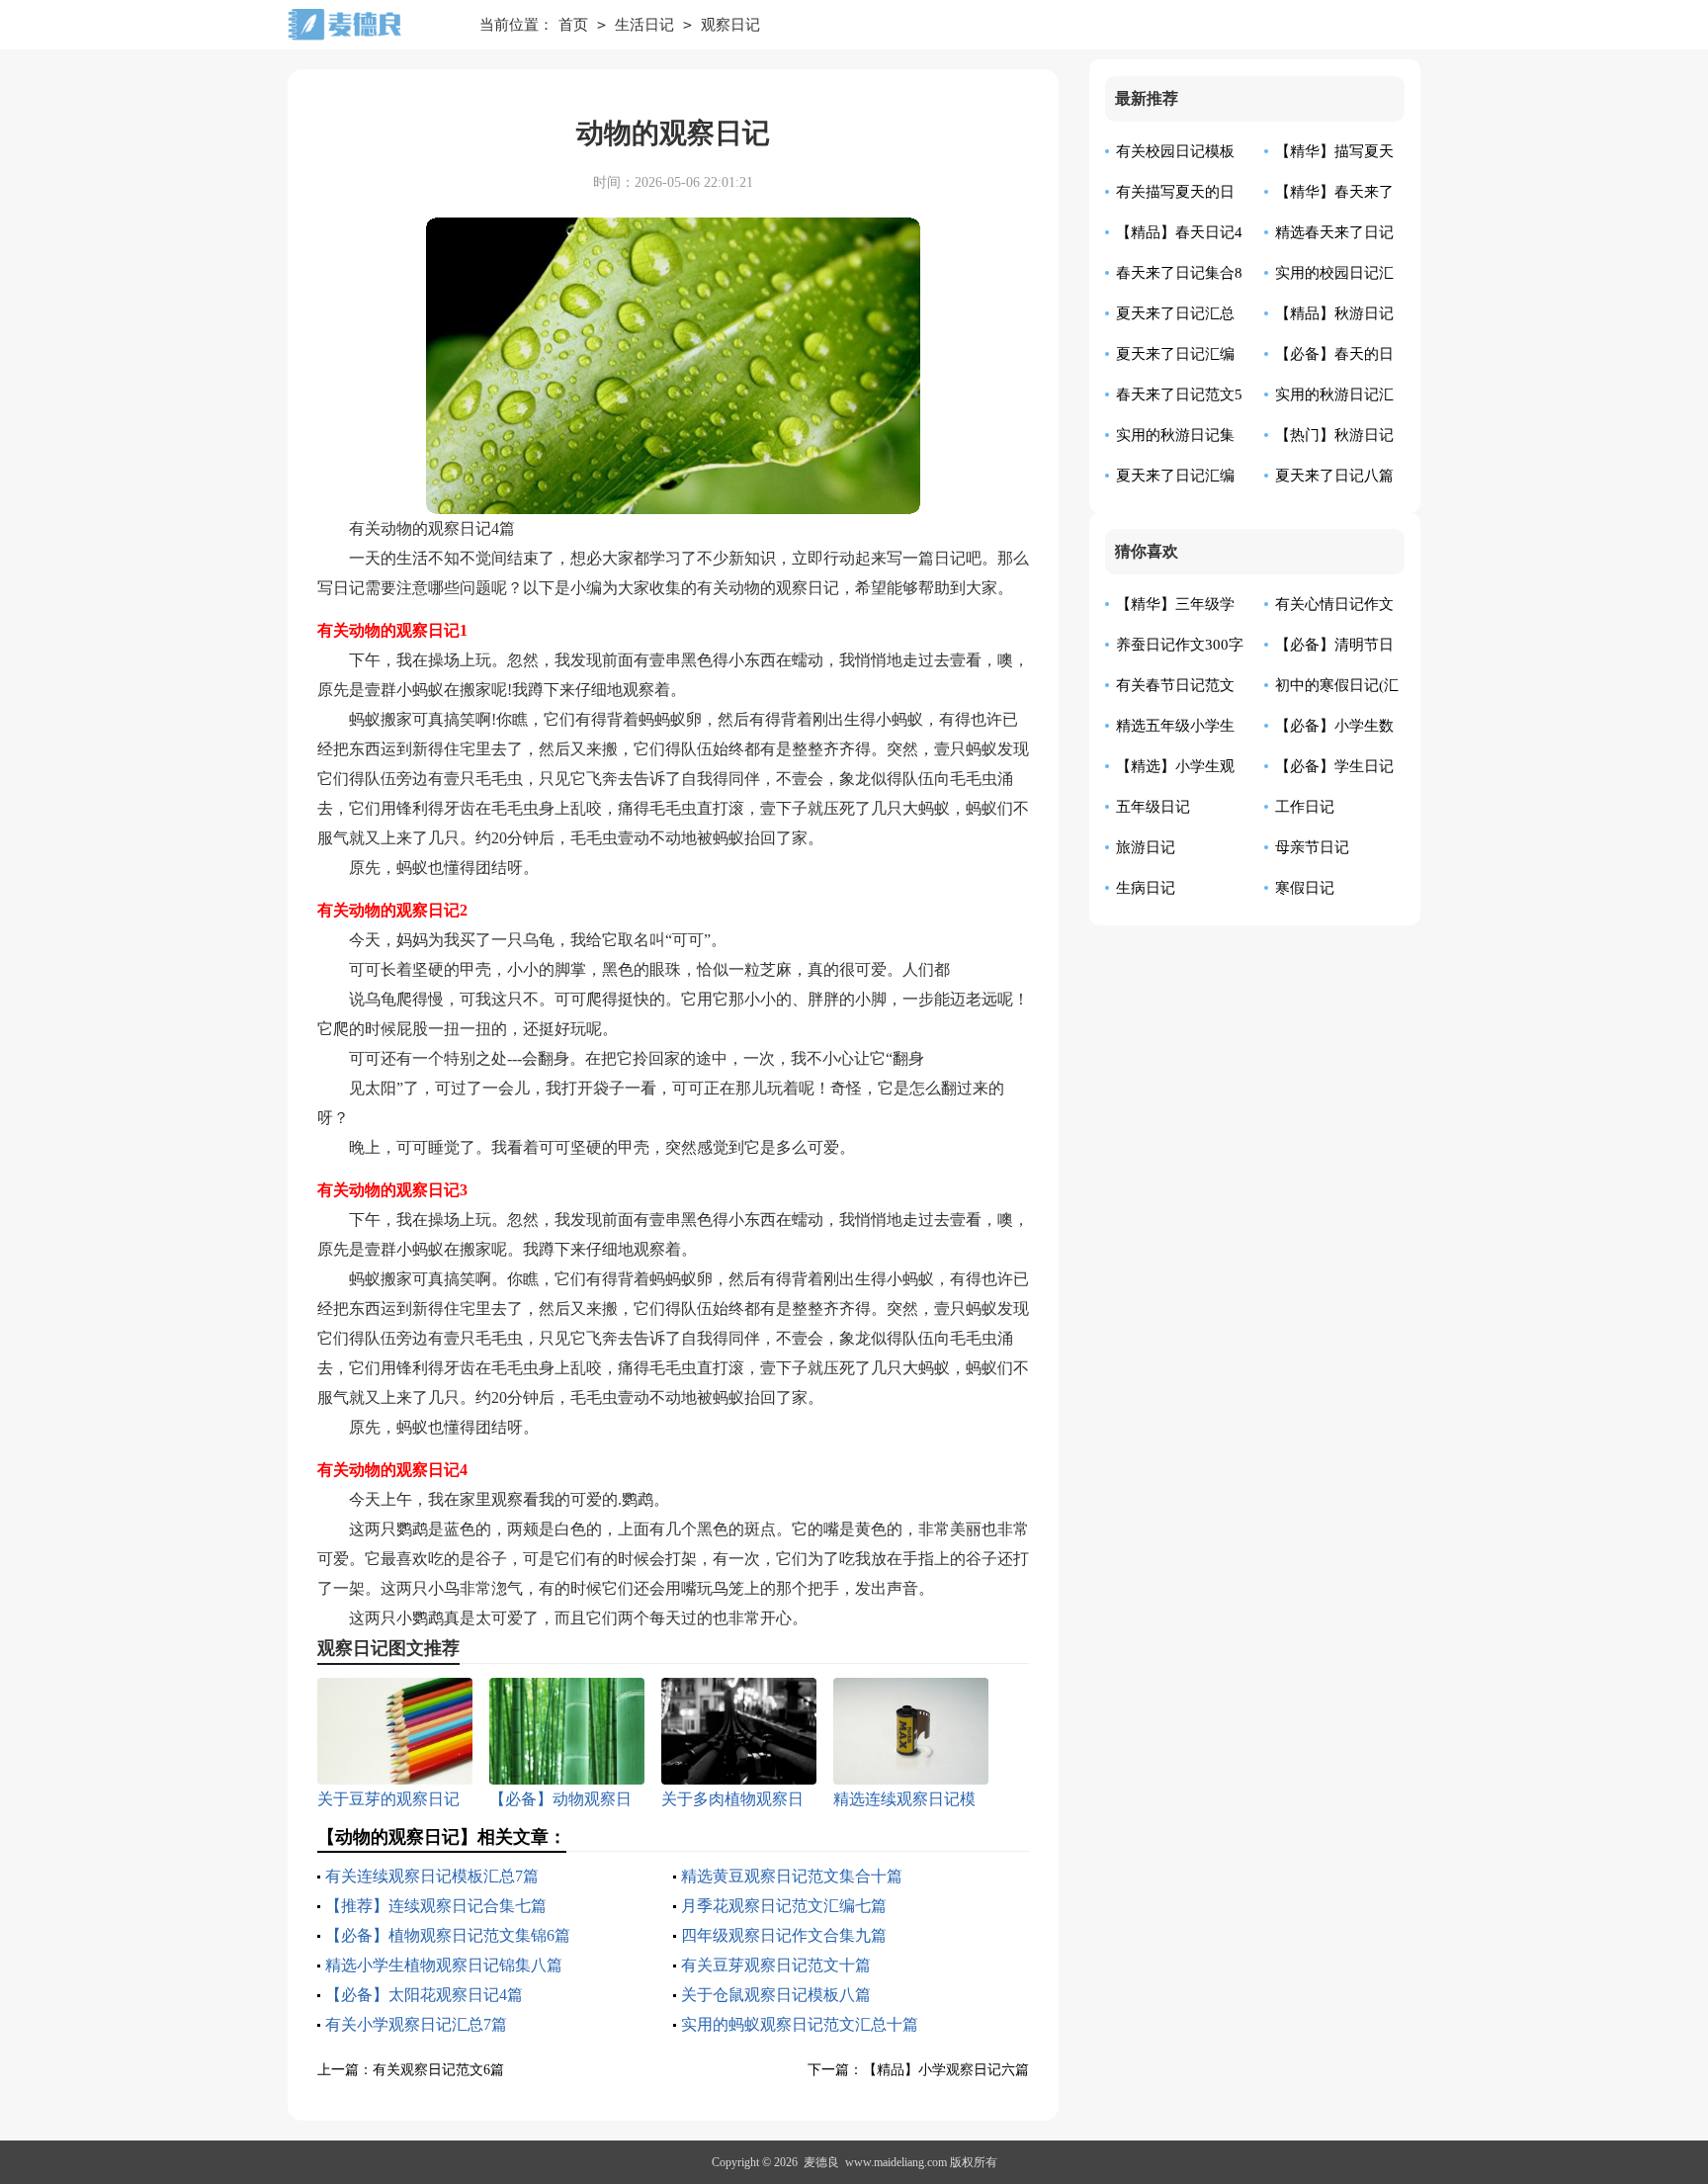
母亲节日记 (1312, 847)
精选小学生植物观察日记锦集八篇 (444, 1965)
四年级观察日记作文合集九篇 (784, 1935)
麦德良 (821, 2162)
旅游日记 (1146, 847)
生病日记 (1146, 888)
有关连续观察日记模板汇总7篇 (432, 1876)
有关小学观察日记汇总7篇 (416, 2024)
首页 (573, 25)
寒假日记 (1305, 888)
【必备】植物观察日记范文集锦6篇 (448, 1935)
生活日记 (644, 25)
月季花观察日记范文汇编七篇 (784, 1906)
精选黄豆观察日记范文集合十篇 (792, 1876)
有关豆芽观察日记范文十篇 (776, 1965)
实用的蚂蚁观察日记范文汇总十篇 (800, 2024)
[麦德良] (369, 25)
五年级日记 (1153, 807)
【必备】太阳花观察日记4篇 (424, 1995)
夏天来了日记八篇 (1334, 476)
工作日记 (1305, 807)
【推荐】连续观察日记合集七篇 (436, 1906)
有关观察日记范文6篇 (438, 2070)
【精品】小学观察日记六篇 (946, 2070)
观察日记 (730, 25)
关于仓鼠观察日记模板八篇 (776, 1995)
